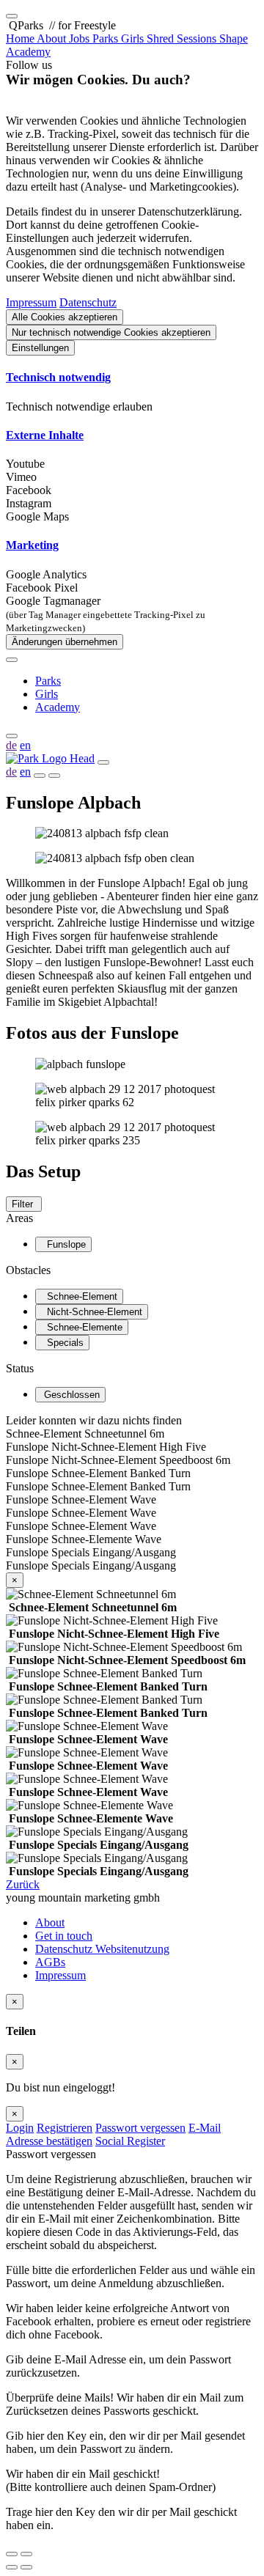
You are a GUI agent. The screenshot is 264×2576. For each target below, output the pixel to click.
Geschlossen (70, 1395)
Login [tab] (20, 2128)
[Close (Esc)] (12, 2554)
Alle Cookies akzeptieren (65, 317)
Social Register (130, 2141)
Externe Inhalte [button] (45, 435)
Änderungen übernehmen (65, 642)
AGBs (50, 1962)
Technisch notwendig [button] (58, 377)
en (25, 745)
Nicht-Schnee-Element (92, 1312)
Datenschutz (88, 302)
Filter (24, 1204)
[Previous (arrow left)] (12, 2567)
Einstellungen (40, 348)
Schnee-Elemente (82, 1327)
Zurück (23, 1884)
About (50, 1922)
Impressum (31, 302)
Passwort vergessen (140, 2128)
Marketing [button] (32, 545)
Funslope (63, 1244)
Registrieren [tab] (65, 2128)
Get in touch (64, 1936)
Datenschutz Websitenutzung (102, 1949)
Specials (62, 1343)
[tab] (132, 378)
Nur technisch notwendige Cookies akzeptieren (111, 332)
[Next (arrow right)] (26, 2567)
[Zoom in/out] (26, 2554)
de (11, 745)
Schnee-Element (79, 1296)
